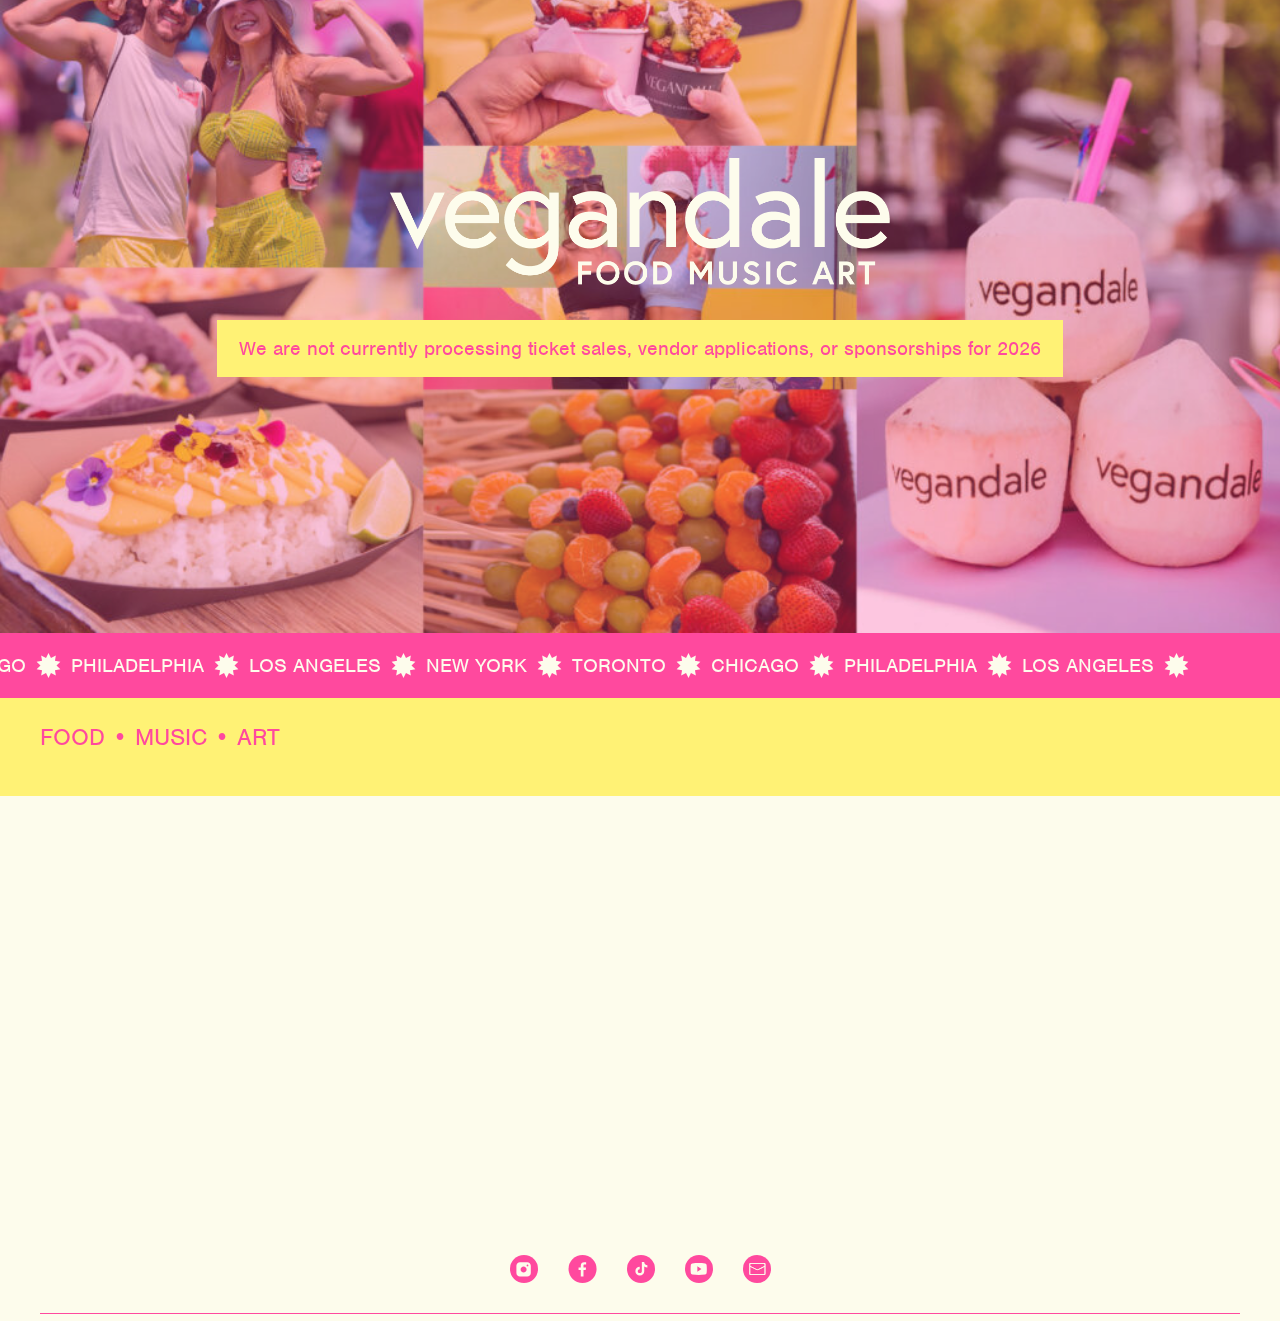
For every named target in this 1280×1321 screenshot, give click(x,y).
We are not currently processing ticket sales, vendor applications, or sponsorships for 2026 (640, 348)
